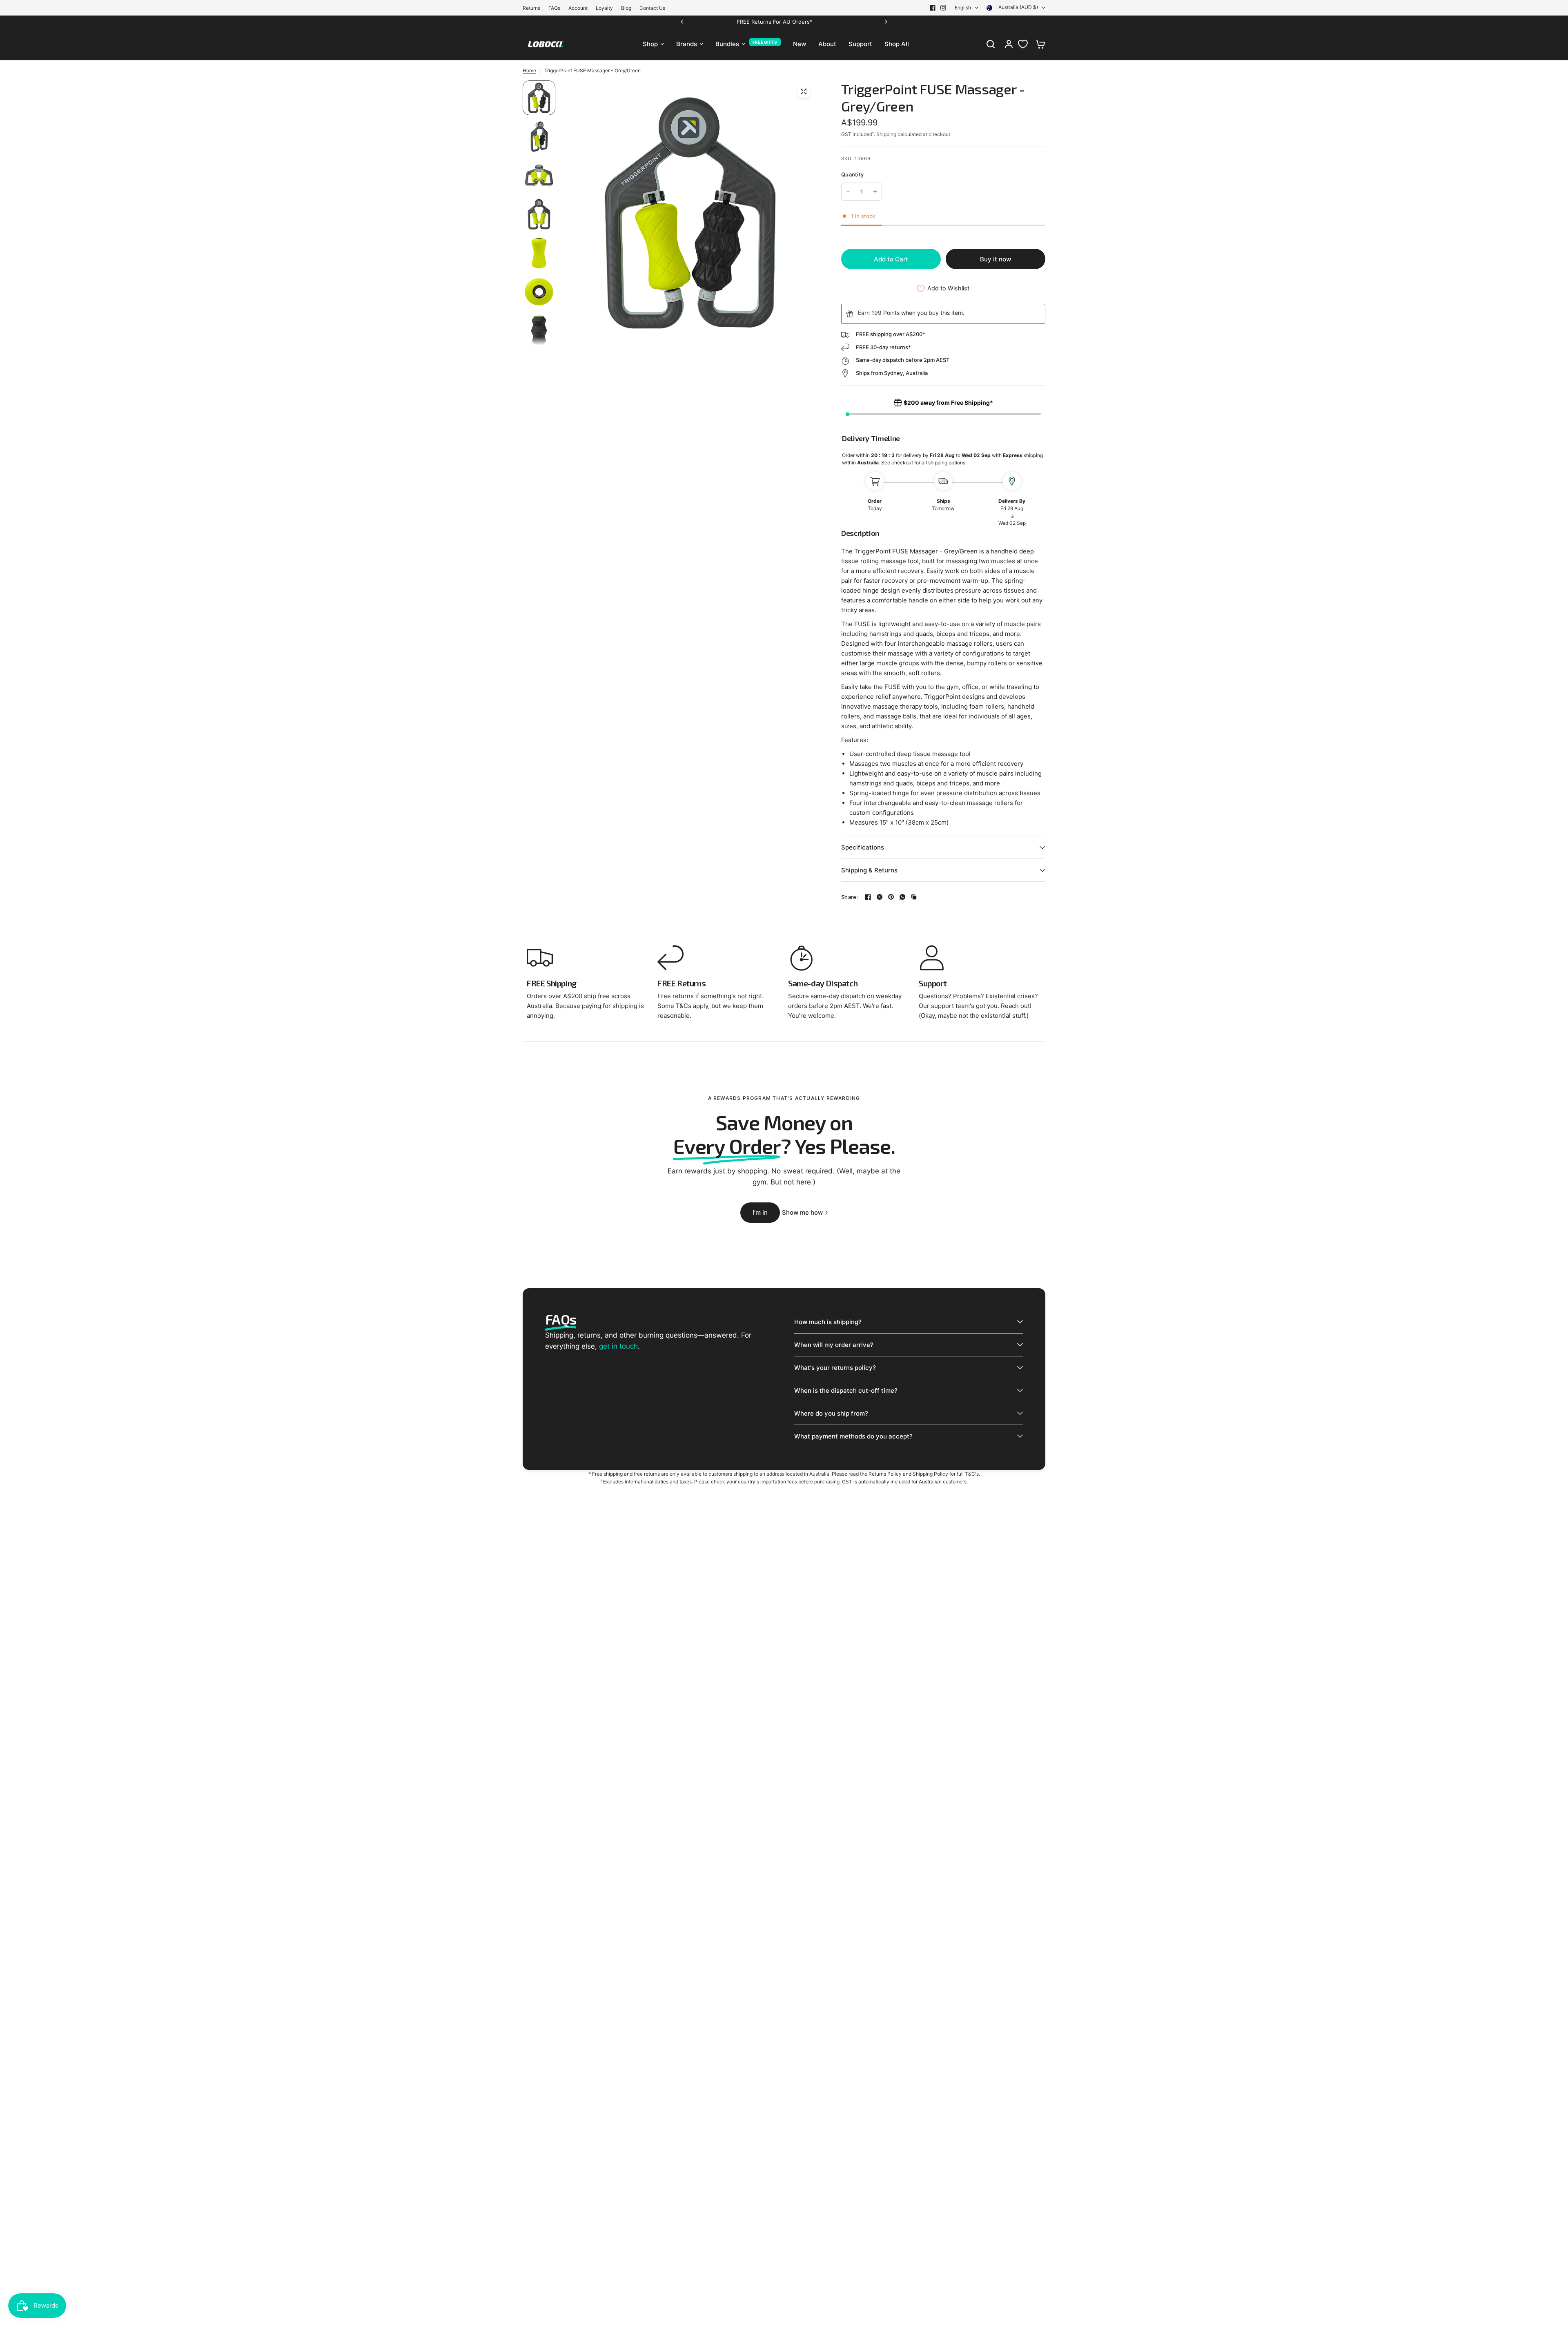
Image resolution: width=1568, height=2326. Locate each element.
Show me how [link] (802, 1212)
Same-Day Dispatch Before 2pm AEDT (846, 22)
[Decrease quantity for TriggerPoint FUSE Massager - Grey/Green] (848, 192)
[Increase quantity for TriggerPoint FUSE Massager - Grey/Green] (875, 192)
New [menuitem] (800, 44)
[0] (1038, 44)
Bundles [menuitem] (727, 44)
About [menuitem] (827, 44)
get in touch (618, 1346)
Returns (531, 8)
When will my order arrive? (834, 1345)
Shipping (886, 134)
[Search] (991, 44)
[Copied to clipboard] (914, 897)
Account (578, 8)
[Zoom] (804, 91)
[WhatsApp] (902, 897)
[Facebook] (933, 8)
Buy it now (996, 259)
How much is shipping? (828, 1322)
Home (529, 70)
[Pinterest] (891, 897)
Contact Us (652, 8)
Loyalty (604, 8)
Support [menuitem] (860, 44)
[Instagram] (943, 8)
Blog (626, 8)
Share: (850, 897)
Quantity (852, 174)
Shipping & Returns (869, 870)
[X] (880, 897)
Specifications (863, 847)
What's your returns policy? (835, 1368)
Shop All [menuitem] (897, 44)
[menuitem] (533, 8)
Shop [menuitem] (650, 44)
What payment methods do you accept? (853, 1436)
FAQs (554, 8)
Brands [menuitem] (687, 44)
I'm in (760, 1212)
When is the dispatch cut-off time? (846, 1390)
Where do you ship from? (831, 1413)
